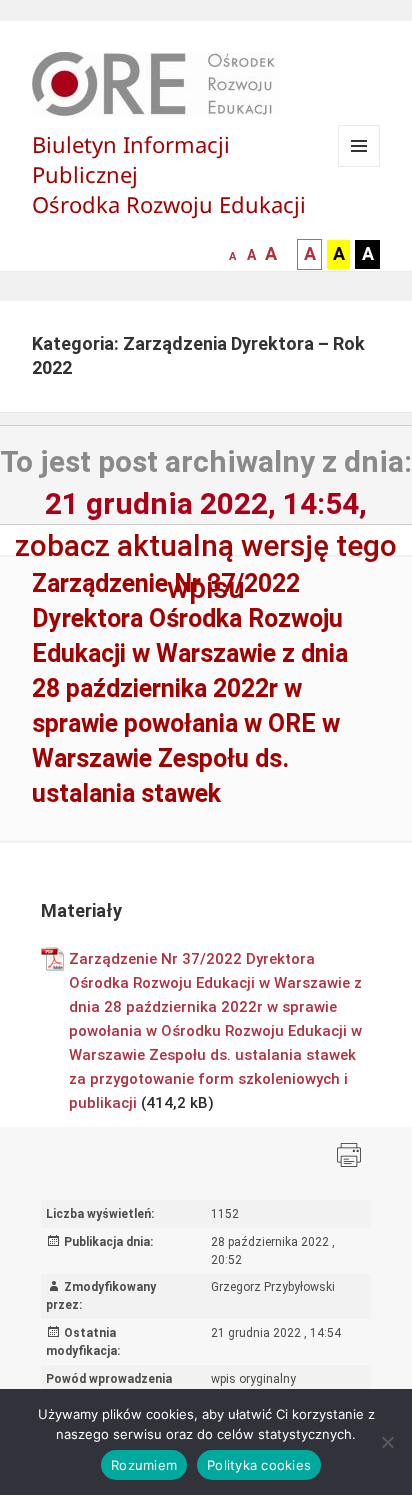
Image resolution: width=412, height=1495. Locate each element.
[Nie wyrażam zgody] (387, 1442)
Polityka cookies (259, 1465)
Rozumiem (144, 1465)
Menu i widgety (359, 166)
